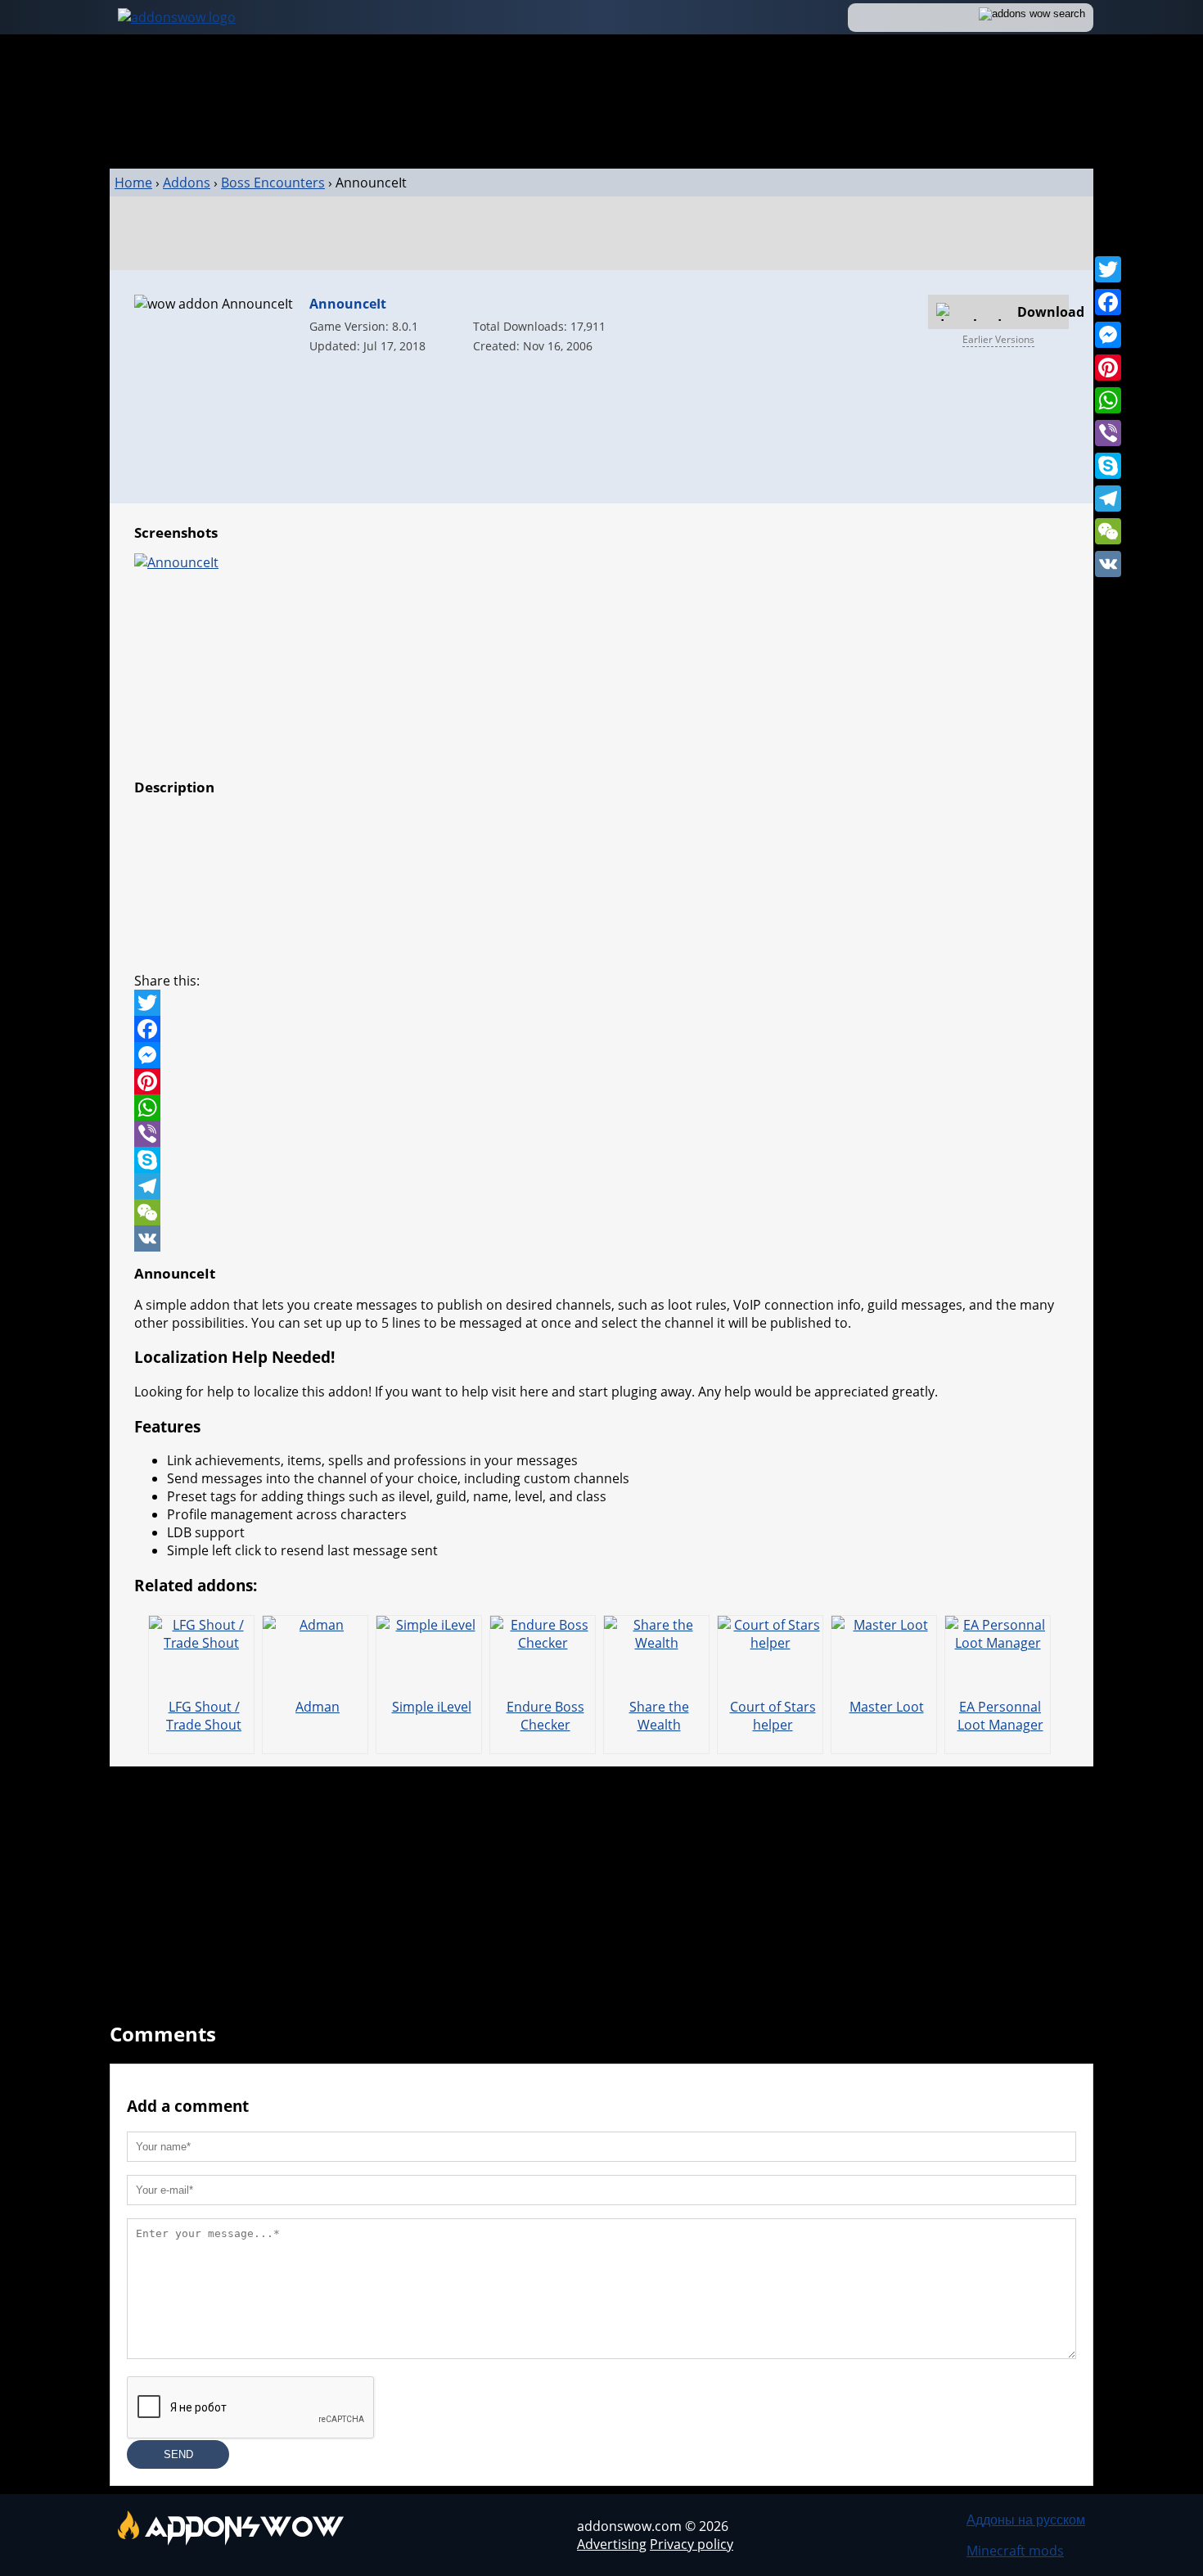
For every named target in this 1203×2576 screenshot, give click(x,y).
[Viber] (1108, 433)
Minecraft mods (1015, 2551)
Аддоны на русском (1026, 2520)
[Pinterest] (1108, 368)
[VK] (1108, 564)
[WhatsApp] (1108, 400)
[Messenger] (1108, 335)
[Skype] (1108, 466)
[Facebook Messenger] (601, 1055)
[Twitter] (1108, 269)
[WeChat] (1108, 531)
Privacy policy (692, 2544)
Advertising (612, 2544)
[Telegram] (1108, 499)
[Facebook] (1108, 302)
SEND (178, 2454)
